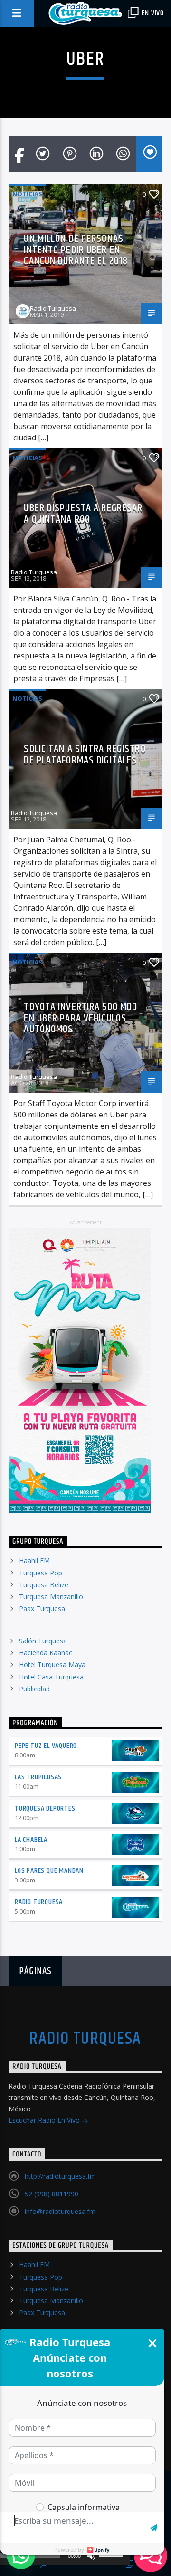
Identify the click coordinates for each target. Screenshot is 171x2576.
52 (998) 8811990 (52, 2194)
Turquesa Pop (41, 1573)
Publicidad (34, 1689)
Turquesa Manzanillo (51, 1597)
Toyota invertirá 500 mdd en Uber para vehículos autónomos (81, 1018)
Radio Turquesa (53, 308)
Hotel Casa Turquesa (51, 1677)
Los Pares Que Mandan (49, 1871)
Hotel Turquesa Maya (52, 1665)
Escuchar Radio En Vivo (45, 2120)
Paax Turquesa (42, 1608)
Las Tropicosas (38, 1777)
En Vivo (152, 13)
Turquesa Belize (44, 1585)
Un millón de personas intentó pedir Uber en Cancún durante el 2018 (76, 250)
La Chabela (31, 1840)
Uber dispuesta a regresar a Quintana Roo (83, 514)
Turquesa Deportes (45, 1808)
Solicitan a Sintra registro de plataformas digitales (85, 755)
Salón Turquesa (43, 1641)
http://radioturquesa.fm (60, 2176)
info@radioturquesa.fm (60, 2211)
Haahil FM (34, 1560)
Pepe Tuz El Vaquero (46, 1746)
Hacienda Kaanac (46, 1653)
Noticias (27, 194)
